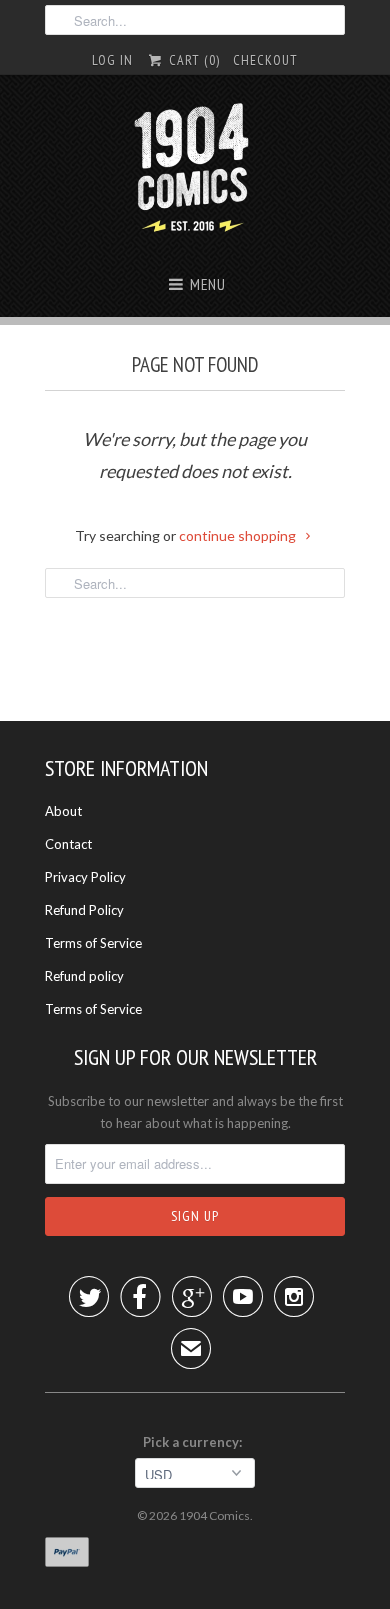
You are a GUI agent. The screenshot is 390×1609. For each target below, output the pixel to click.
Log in (112, 60)
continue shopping (239, 535)
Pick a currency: (195, 1442)
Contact (68, 844)
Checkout (265, 60)
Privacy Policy (85, 877)
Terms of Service (93, 943)
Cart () (192, 60)
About (63, 811)
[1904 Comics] (195, 170)
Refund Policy (84, 910)
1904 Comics (214, 1515)
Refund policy (84, 976)
